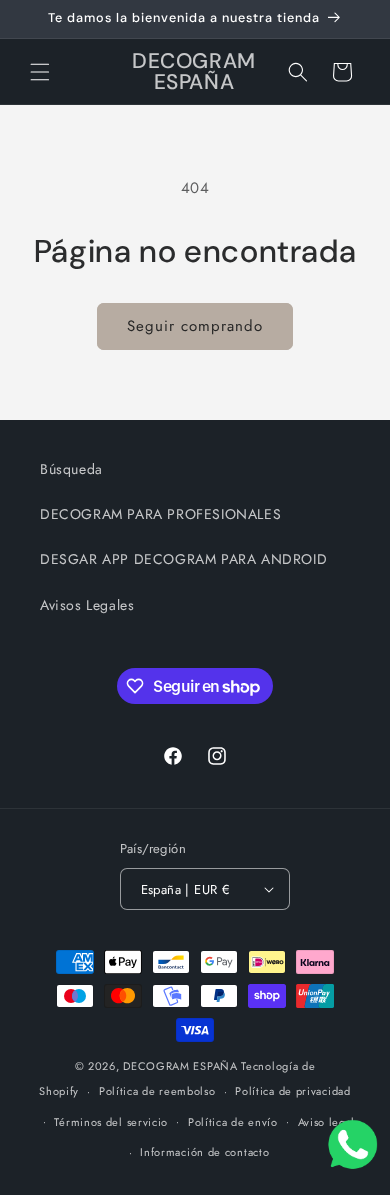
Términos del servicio (111, 1122)
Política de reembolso (157, 1091)
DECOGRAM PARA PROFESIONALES (160, 514)
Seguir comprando (195, 326)
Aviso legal (327, 1122)
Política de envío (233, 1122)
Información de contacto (204, 1152)
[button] (40, 72)
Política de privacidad (292, 1091)
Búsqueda (71, 469)
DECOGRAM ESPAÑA (180, 1066)
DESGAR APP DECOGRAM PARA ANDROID (183, 559)
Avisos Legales (87, 605)
